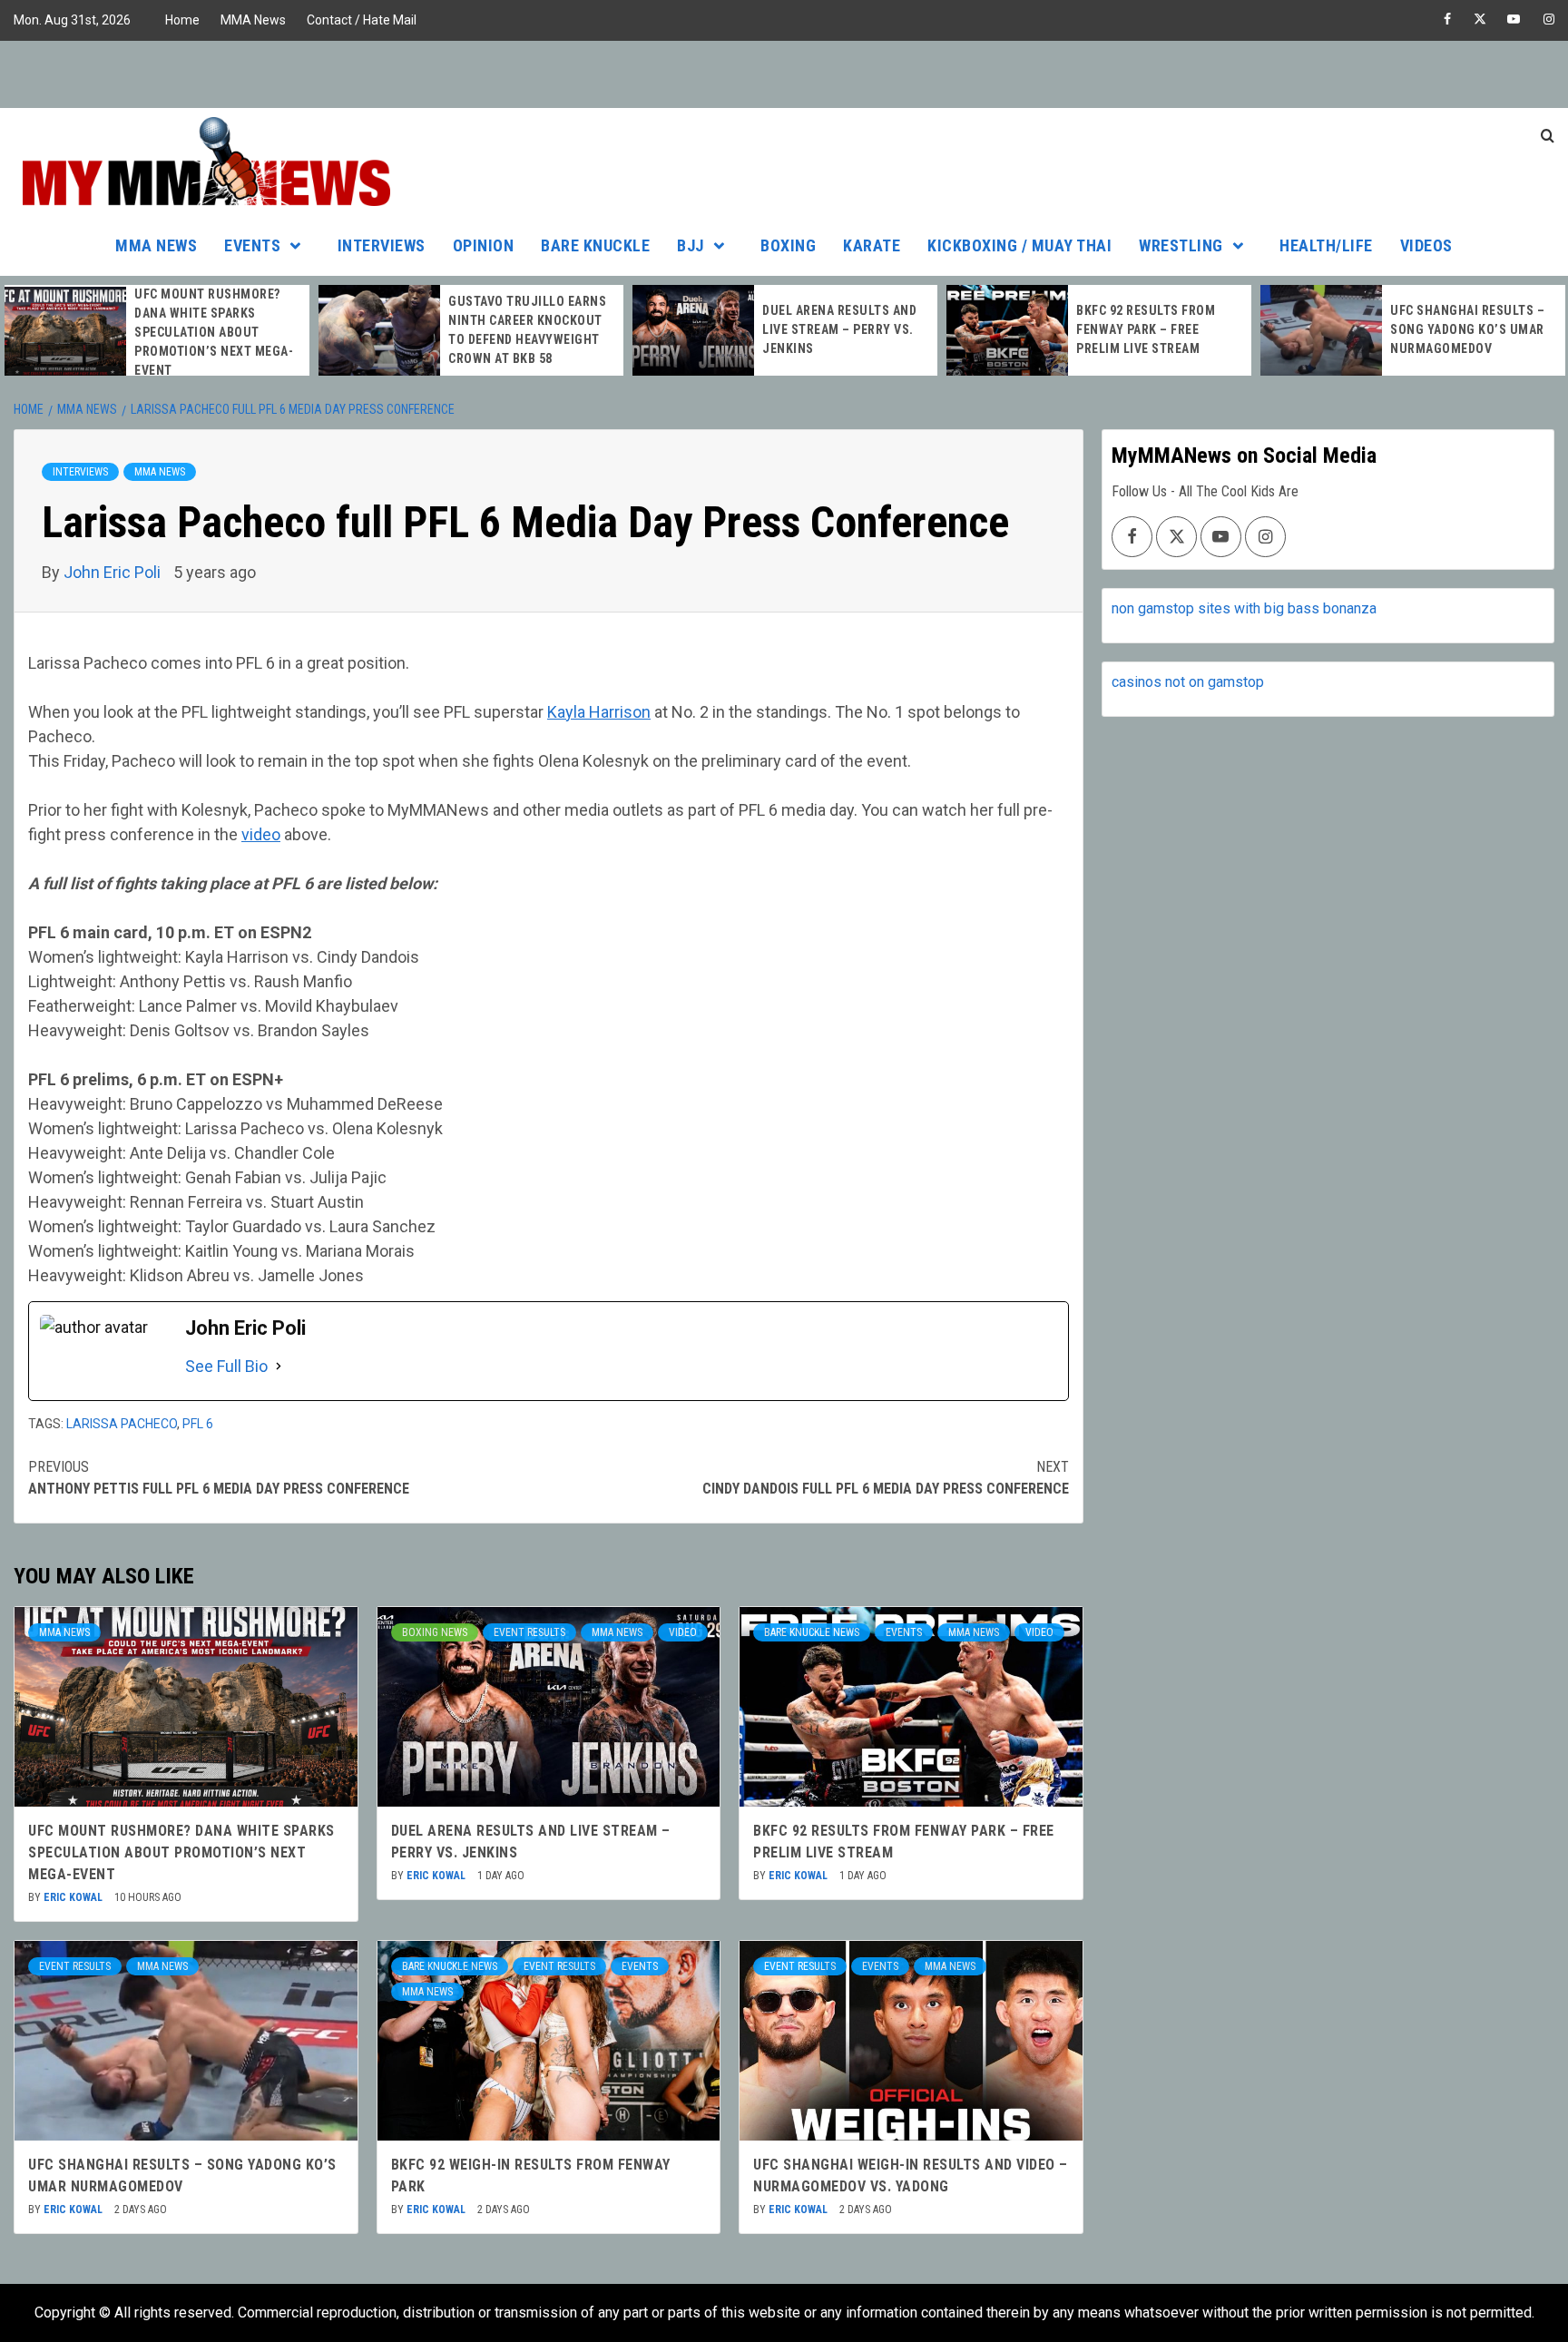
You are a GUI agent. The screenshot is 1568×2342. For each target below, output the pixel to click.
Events (252, 245)
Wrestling (1181, 245)
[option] (157, 333)
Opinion (484, 245)
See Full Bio (226, 1366)
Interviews (382, 245)
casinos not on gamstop (1188, 682)
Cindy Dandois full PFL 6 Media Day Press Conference (885, 1478)
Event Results (529, 1632)
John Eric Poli (114, 572)
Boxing (788, 245)
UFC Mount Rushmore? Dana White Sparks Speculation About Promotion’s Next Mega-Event (214, 332)
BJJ (691, 245)
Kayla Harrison (599, 712)
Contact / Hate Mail (362, 20)
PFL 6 (198, 1424)
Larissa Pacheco (122, 1424)
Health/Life (1326, 245)
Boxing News (435, 1632)
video (261, 834)
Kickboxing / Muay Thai (1019, 245)
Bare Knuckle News (812, 1632)
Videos (1426, 245)
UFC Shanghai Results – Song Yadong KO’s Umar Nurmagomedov (1467, 329)
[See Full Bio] (279, 1366)
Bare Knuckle (595, 245)
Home (182, 20)
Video (683, 1632)
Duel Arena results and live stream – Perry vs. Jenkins (839, 329)
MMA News (253, 20)
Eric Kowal (74, 1897)
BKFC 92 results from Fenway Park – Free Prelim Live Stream (1146, 329)
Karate (872, 245)
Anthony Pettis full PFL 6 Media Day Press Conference (219, 1478)
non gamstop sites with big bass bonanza (1244, 608)
